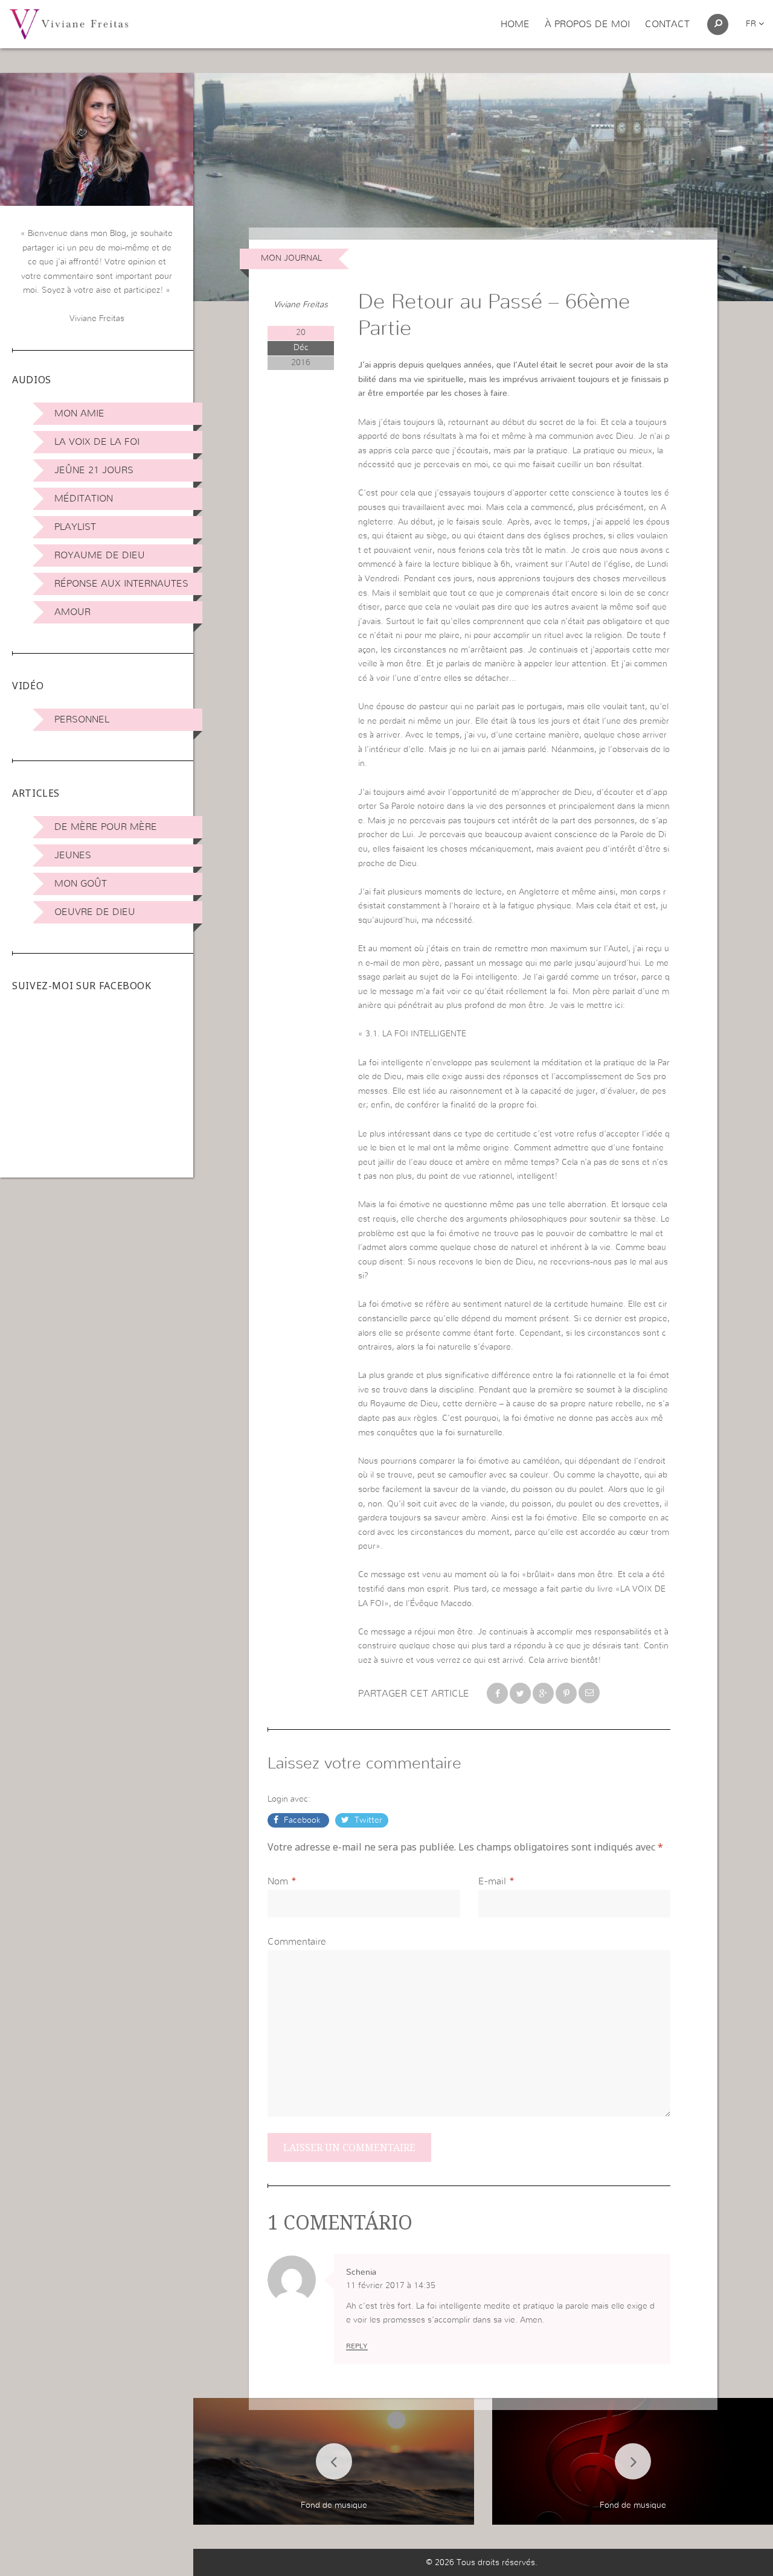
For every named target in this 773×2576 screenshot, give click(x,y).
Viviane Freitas (301, 305)
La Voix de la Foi (97, 442)
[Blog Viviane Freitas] (69, 24)
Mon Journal (291, 258)
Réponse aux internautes (121, 584)
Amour (72, 612)
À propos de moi (587, 24)
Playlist (75, 527)
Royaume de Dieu (100, 555)
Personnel (82, 719)
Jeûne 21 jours (94, 470)
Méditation (84, 499)
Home (515, 24)
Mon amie (79, 413)
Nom (278, 1881)
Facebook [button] (302, 1820)
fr (752, 24)
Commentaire (297, 1942)
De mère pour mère (106, 827)
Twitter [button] (367, 1820)
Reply (357, 2346)
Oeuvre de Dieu (95, 912)
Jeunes (73, 855)
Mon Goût (81, 884)
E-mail (492, 1881)
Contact (667, 24)
